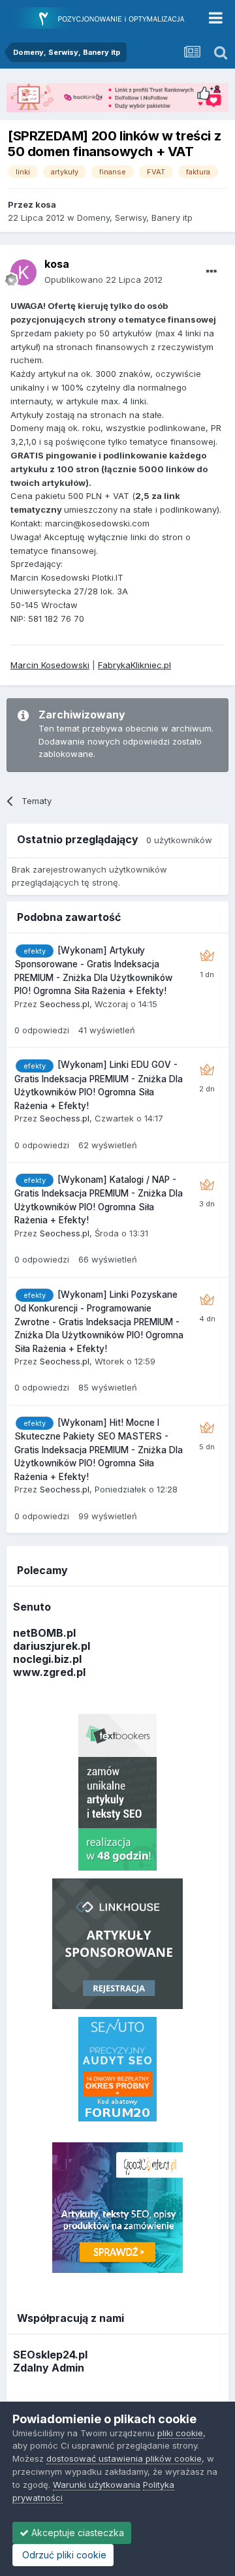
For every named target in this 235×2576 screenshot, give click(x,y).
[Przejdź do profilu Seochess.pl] (207, 956)
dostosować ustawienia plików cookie (124, 2458)
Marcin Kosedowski (50, 665)
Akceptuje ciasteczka (76, 2533)
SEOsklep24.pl (50, 2355)
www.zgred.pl (49, 1672)
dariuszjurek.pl (52, 1646)
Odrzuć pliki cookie (63, 2555)
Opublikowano (103, 280)
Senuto (32, 1607)
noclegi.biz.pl (47, 1659)
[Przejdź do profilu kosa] (23, 272)
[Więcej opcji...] (211, 272)
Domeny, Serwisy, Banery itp (135, 217)
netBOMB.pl (44, 1633)
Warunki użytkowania (97, 2485)
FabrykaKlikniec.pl (134, 665)
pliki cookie (180, 2433)
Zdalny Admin (49, 2368)
